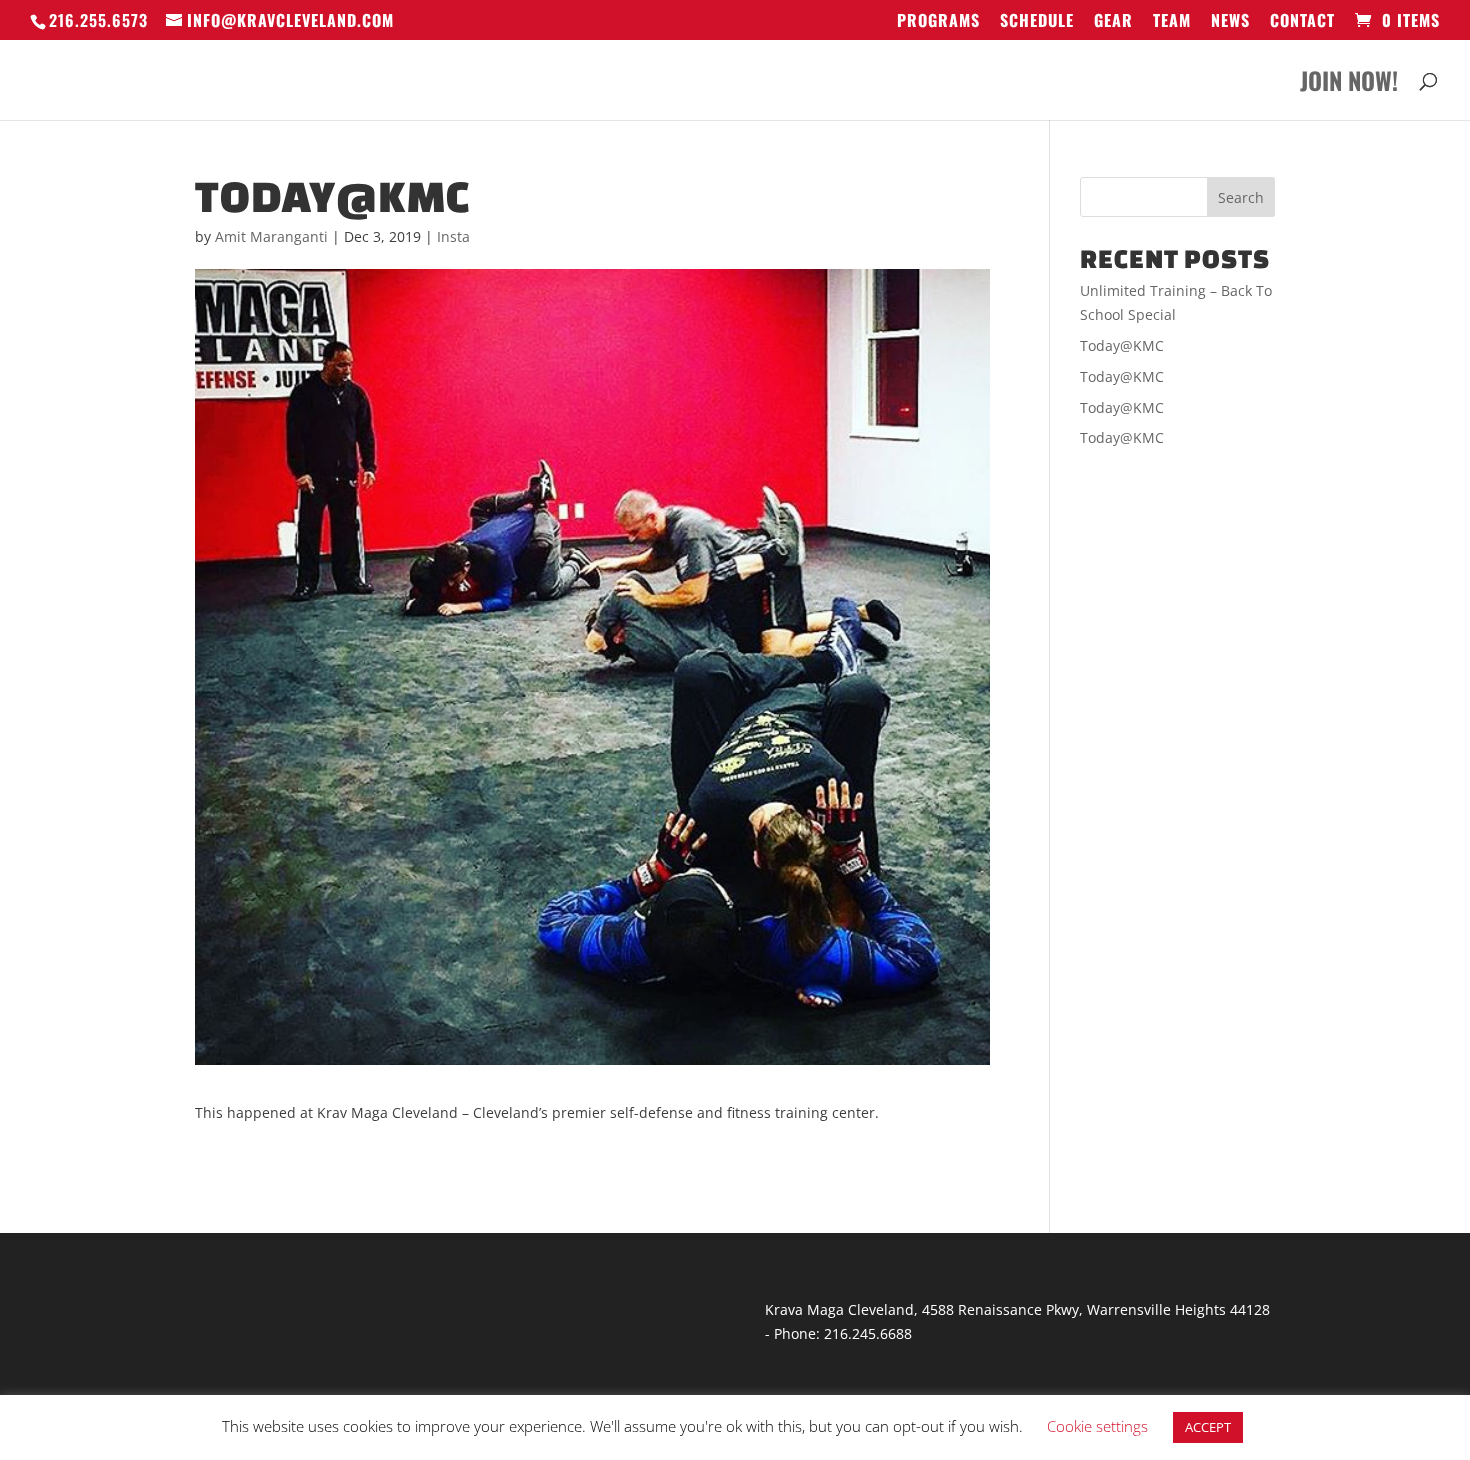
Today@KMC (1122, 345)
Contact (1302, 22)
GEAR (1113, 22)
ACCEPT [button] (1208, 1427)
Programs (938, 22)
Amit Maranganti (271, 236)
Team (1172, 22)
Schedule (1037, 22)
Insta (453, 236)
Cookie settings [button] (1097, 1426)
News (1230, 22)
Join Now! (1349, 85)
